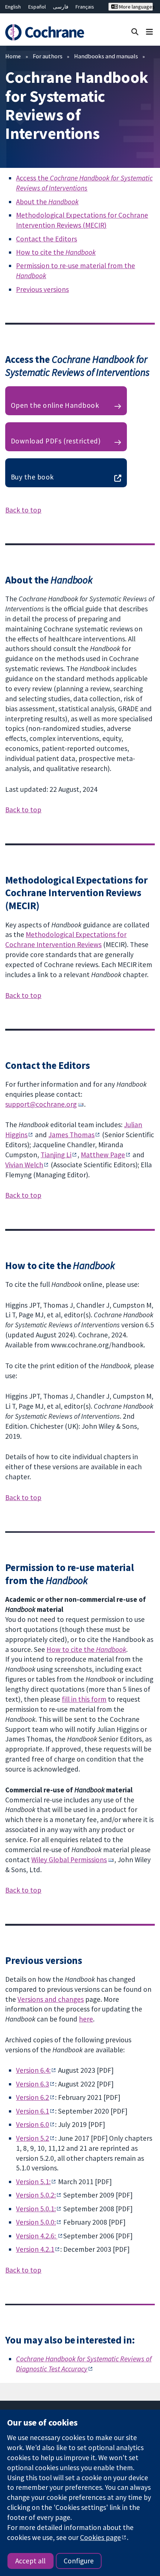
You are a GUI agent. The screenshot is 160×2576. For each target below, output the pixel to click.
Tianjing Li (56, 1155)
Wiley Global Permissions (69, 1860)
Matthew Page (103, 1155)
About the (47, 202)
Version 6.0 (33, 2124)
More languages (135, 7)
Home (13, 56)
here (86, 2019)
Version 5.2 (33, 2138)
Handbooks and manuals (106, 56)
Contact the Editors (47, 239)
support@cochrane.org (41, 1104)
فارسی (61, 7)
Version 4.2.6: (37, 2236)
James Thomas (71, 1135)
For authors (48, 56)
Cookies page (100, 2537)
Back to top (23, 510)
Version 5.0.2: (36, 2195)
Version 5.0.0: (36, 2222)
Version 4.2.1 (35, 2249)
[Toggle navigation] (149, 31)
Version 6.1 (33, 2111)
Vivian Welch (24, 1165)
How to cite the (56, 252)
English (13, 7)
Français (85, 7)
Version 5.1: (33, 2182)
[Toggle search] (135, 31)
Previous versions (42, 289)
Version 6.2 (33, 2097)
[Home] (48, 32)
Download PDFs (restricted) (56, 441)
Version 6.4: (33, 2070)
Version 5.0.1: (36, 2209)
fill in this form (84, 1699)
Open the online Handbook (55, 405)
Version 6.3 (33, 2084)
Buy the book (32, 477)
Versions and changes (51, 1999)
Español (37, 7)
